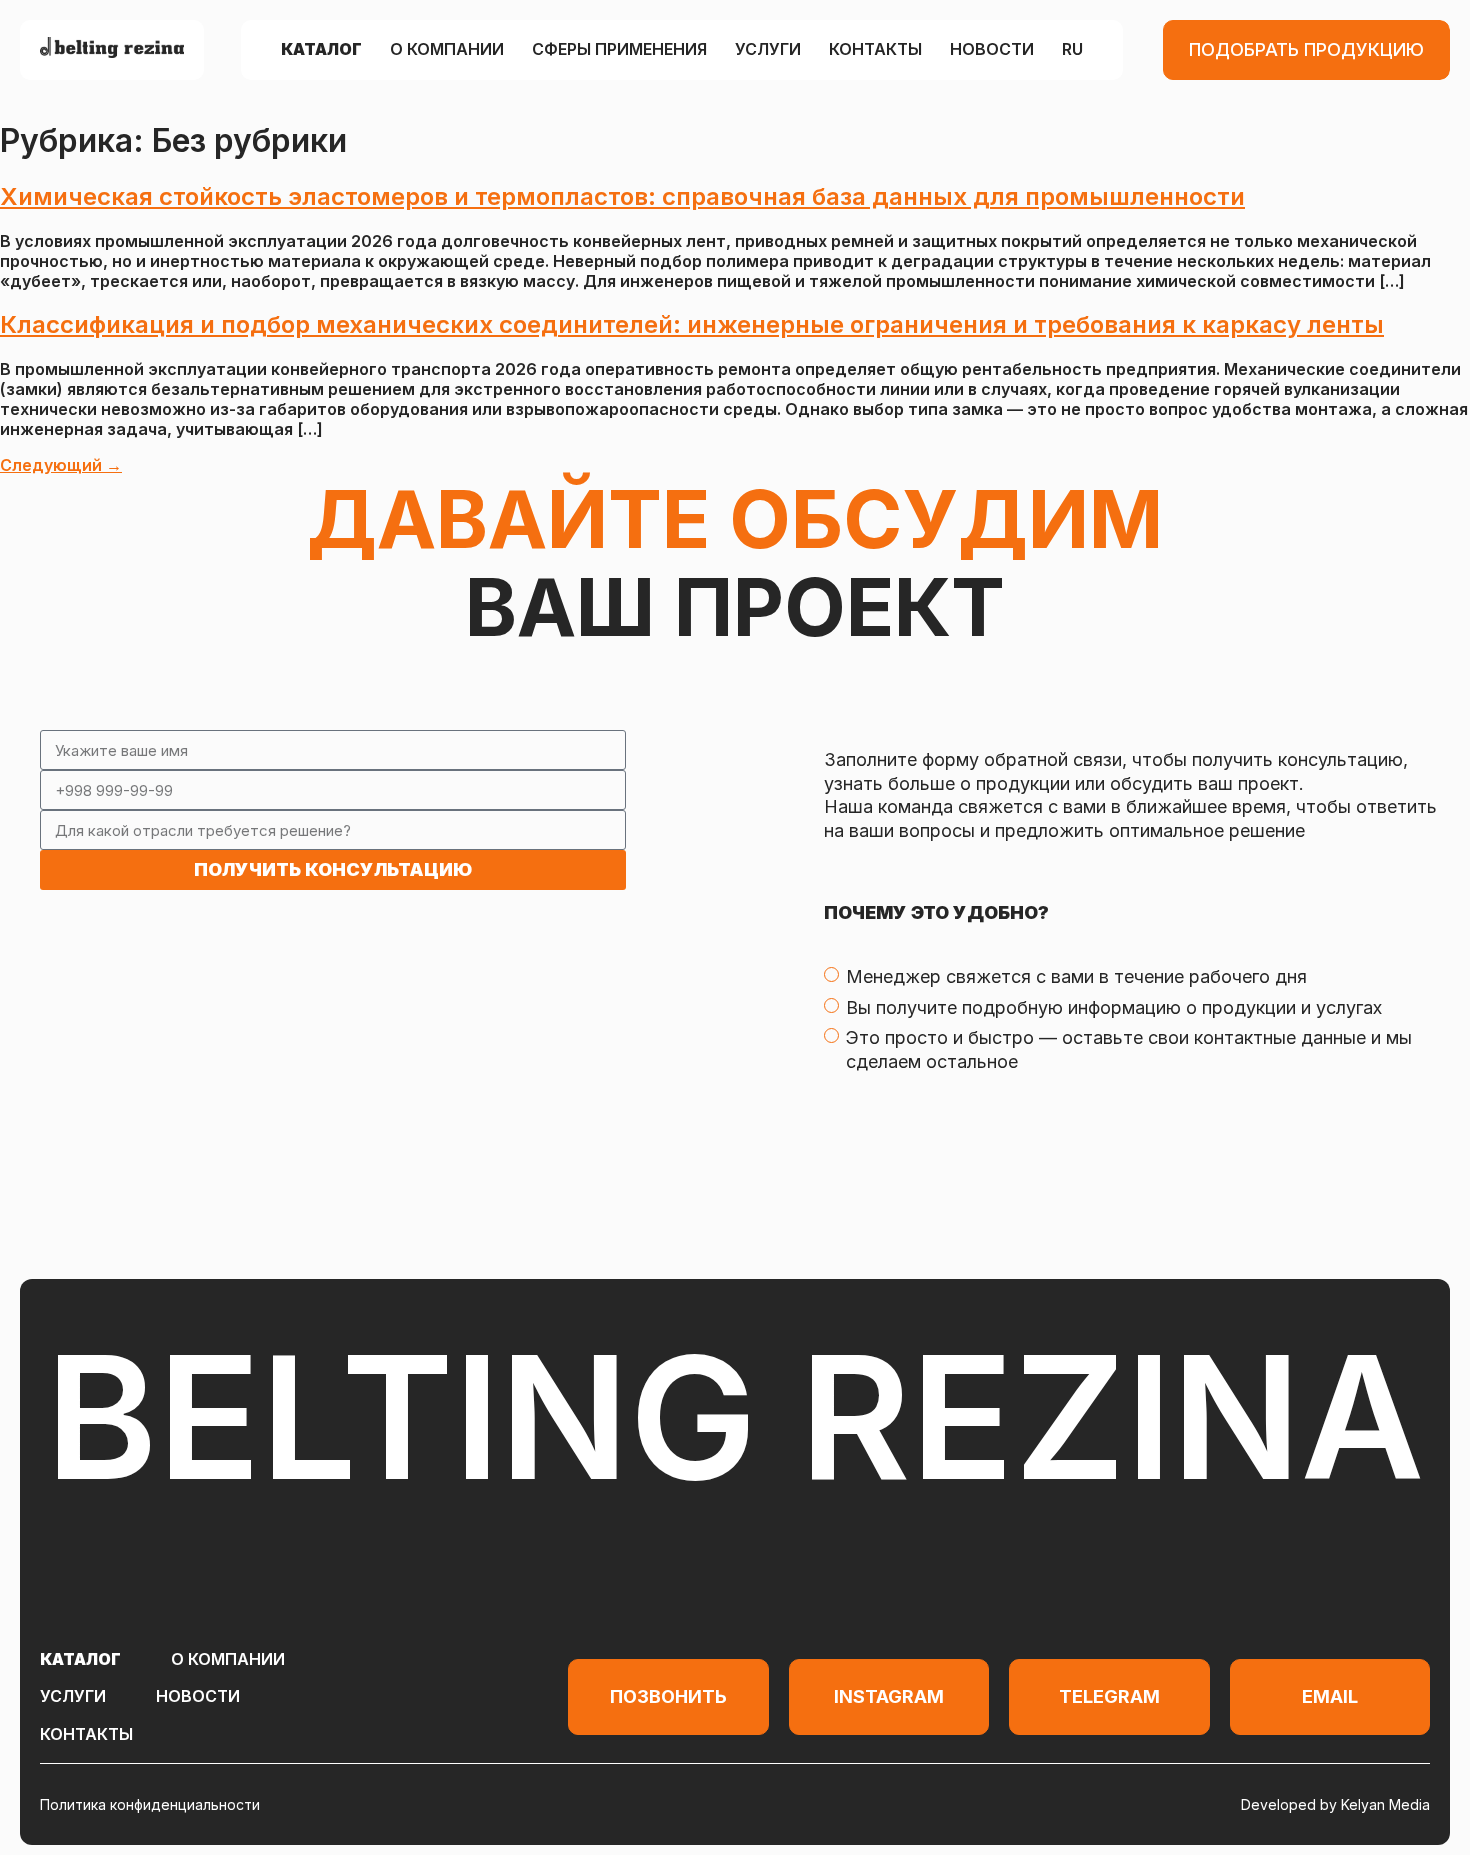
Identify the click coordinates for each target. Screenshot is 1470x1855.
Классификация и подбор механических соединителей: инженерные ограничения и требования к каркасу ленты (692, 324)
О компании (447, 50)
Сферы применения (619, 50)
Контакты (875, 50)
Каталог (321, 50)
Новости (992, 50)
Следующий (61, 465)
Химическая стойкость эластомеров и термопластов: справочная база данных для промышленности (622, 196)
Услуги (768, 50)
